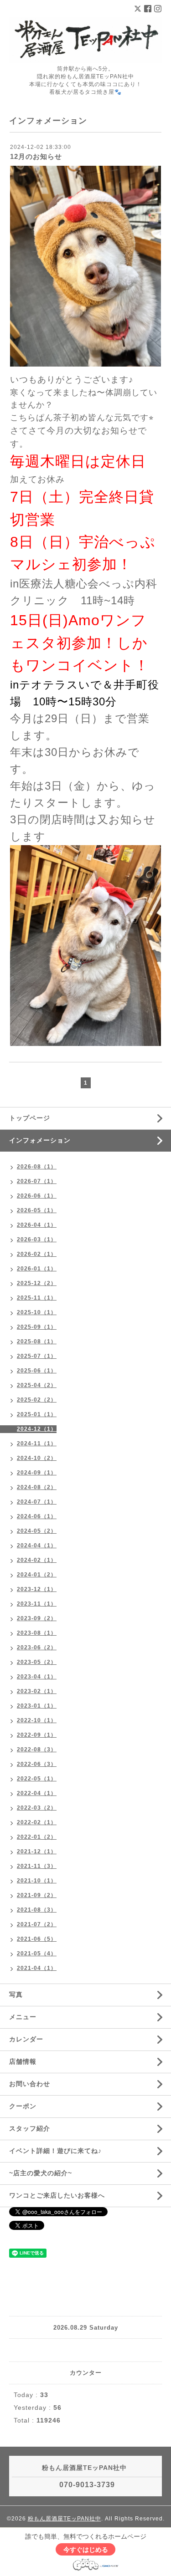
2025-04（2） (37, 1385)
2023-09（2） (37, 1618)
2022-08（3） (37, 1750)
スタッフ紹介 (30, 2128)
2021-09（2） (37, 1895)
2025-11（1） (37, 1298)
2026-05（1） (37, 1210)
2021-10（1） (37, 1881)
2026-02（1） (37, 1254)
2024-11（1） (37, 1444)
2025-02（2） (37, 1400)
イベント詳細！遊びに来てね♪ (55, 2151)
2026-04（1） (37, 1225)
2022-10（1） (37, 1720)
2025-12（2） (37, 1283)
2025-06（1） (37, 1371)
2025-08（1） (37, 1342)
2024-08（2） (37, 1487)
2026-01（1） (37, 1269)
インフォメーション (40, 1140)
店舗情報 (23, 2061)
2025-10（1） (37, 1312)
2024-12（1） (37, 1429)
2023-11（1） (37, 1604)
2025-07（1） (37, 1356)
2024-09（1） (37, 1473)
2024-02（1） (37, 1560)
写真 (16, 1994)
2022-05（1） (37, 1779)
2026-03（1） (37, 1240)
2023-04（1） (37, 1677)
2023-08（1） (37, 1633)
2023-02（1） (37, 1691)
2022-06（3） (37, 1764)
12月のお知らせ (36, 156)
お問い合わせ (30, 2084)
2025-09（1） (37, 1327)
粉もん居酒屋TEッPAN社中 (65, 2519)
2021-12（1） (37, 1852)
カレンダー (26, 2039)
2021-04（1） (37, 1968)
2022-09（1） (37, 1735)
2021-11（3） (37, 1866)
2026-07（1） (37, 1181)
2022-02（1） (37, 1822)
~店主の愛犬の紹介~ (41, 2173)
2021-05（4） (37, 1954)
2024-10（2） (37, 1458)
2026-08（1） (37, 1167)
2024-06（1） (37, 1516)
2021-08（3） (37, 1910)
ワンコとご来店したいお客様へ (57, 2195)
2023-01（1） (37, 1706)
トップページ (30, 1118)
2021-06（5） (37, 1939)
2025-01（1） (37, 1414)
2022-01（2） (37, 1837)
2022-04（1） (37, 1793)
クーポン (23, 2106)
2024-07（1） (37, 1502)
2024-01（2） (37, 1575)
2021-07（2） (37, 1924)
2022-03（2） (37, 1808)
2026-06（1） (37, 1196)
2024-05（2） (37, 1531)
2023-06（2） (37, 1648)
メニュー (23, 2017)
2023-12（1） (37, 1589)
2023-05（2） (37, 1662)
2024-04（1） (37, 1546)
